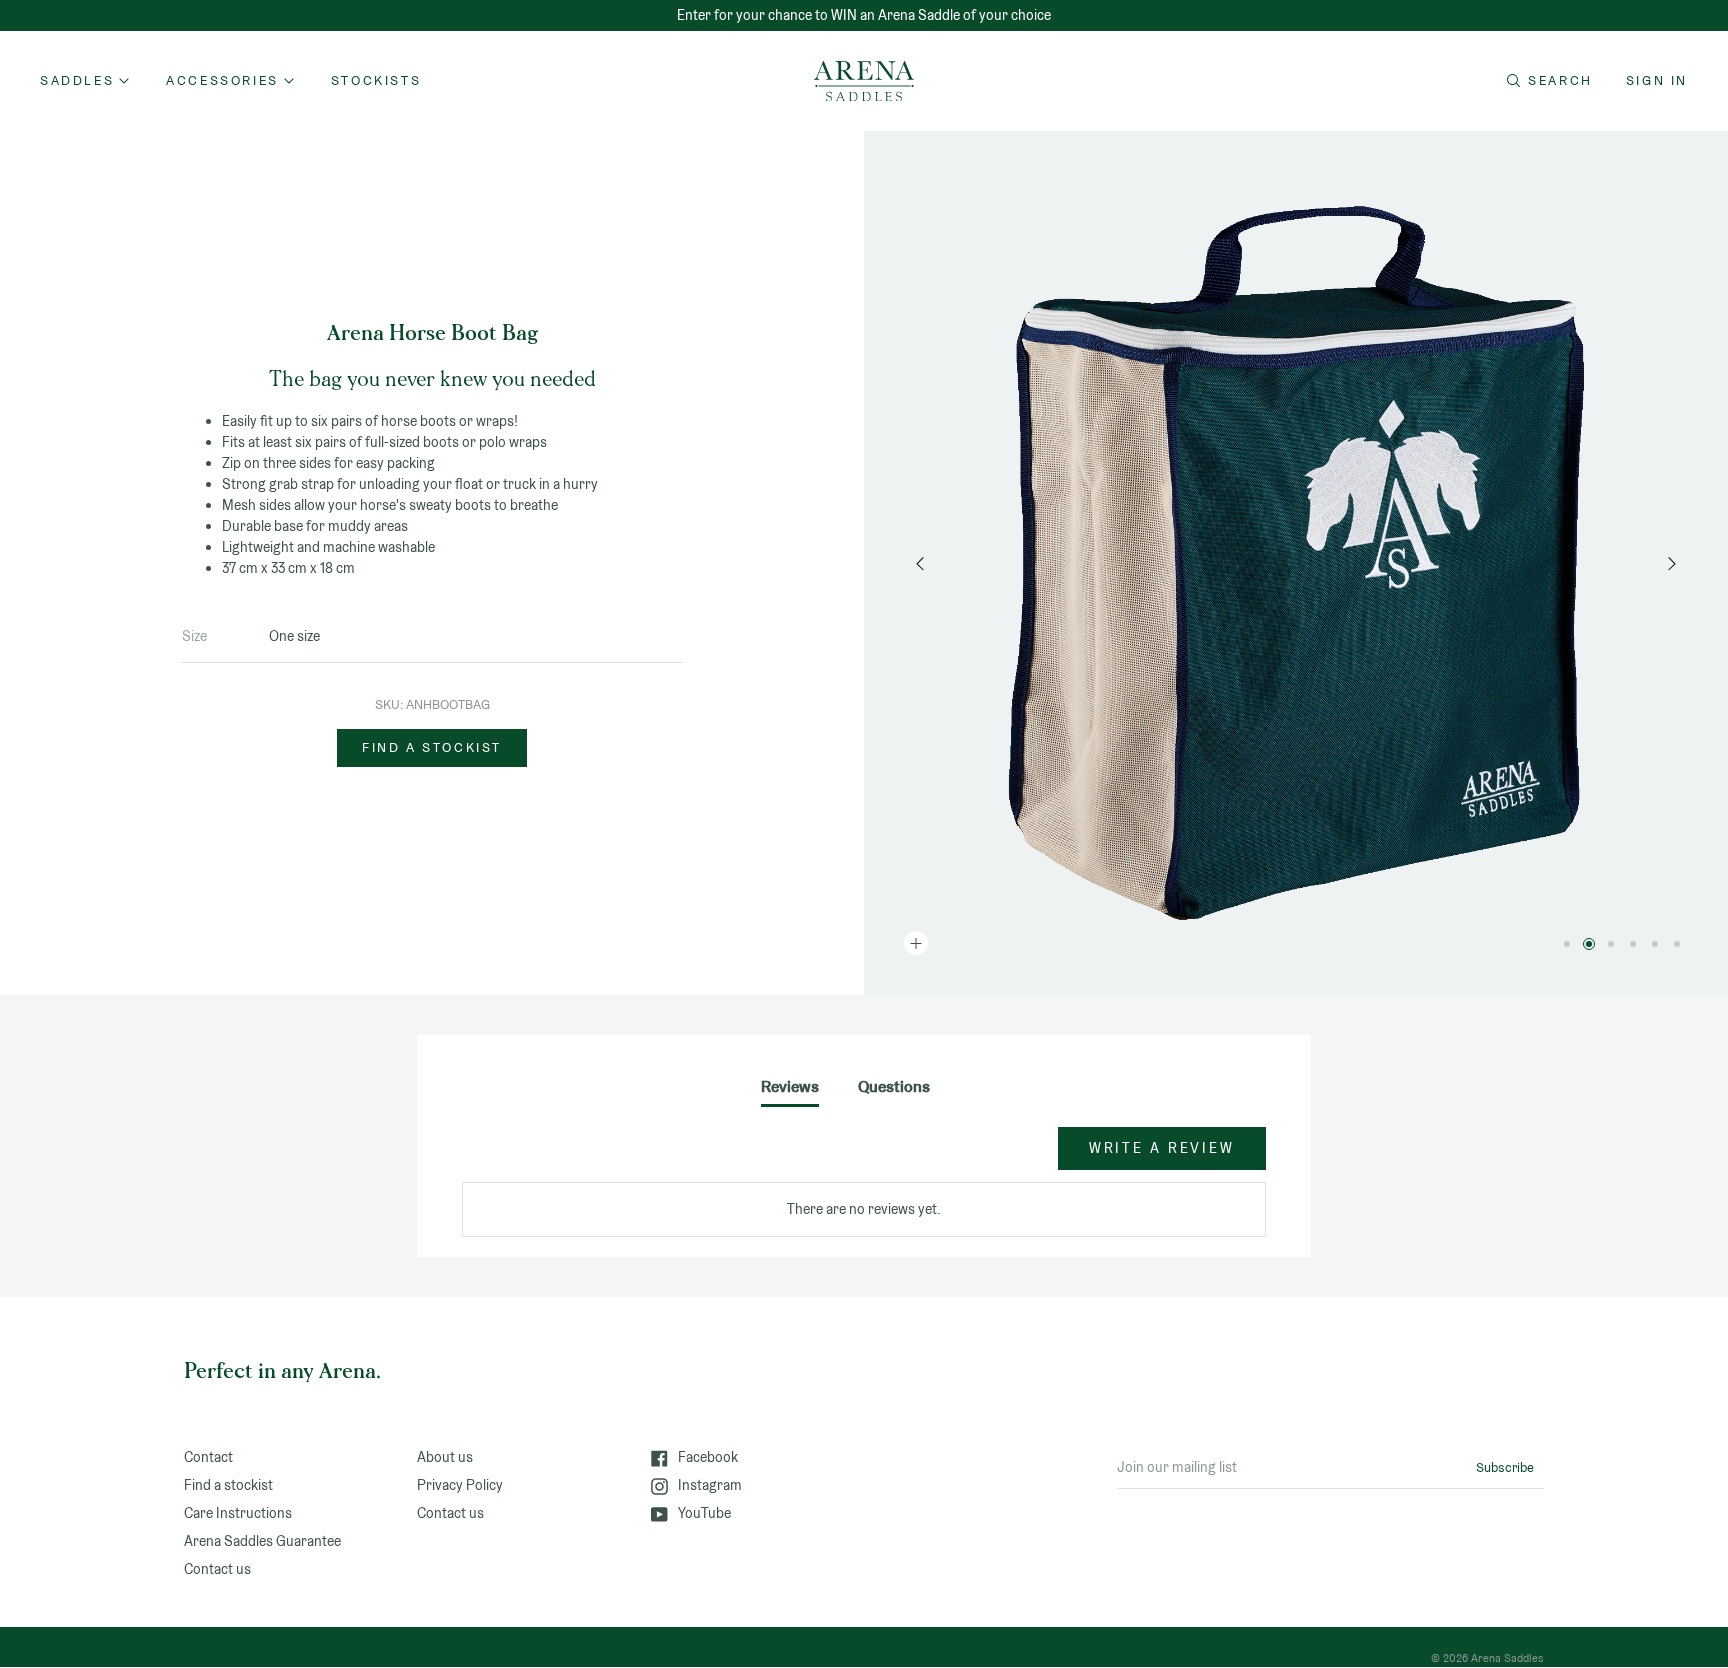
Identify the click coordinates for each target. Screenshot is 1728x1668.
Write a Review (1162, 1148)
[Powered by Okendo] (552, 1158)
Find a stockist (432, 747)
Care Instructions (238, 1513)
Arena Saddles (1507, 1658)
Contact (208, 1457)
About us (445, 1457)
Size (194, 636)
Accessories (222, 80)
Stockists (376, 80)
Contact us (217, 1569)
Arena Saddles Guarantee (262, 1541)
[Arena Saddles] (864, 81)
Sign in (1657, 80)
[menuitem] (376, 81)
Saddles (77, 80)
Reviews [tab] (790, 1086)
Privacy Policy (460, 1485)
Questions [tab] (894, 1086)
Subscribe (1505, 1467)
